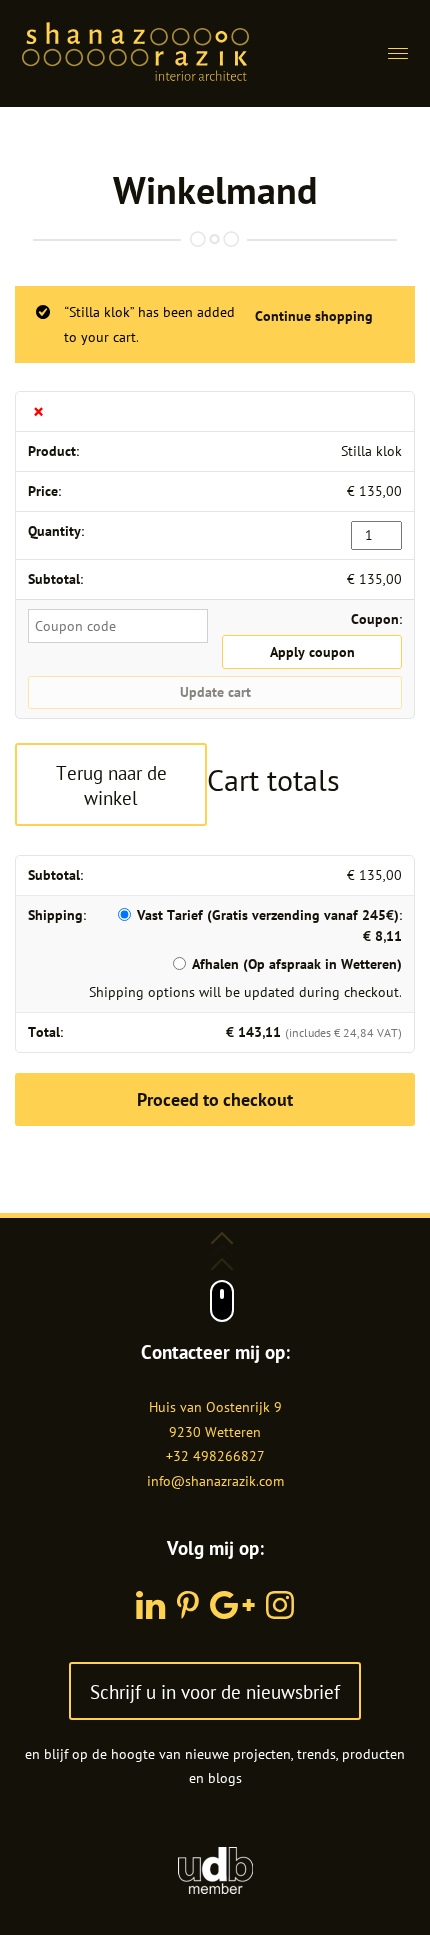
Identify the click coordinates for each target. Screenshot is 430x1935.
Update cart (215, 692)
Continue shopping (314, 316)
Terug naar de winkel (111, 785)
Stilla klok (371, 451)
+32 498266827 (215, 1456)
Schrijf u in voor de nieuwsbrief (215, 1691)
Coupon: (376, 619)
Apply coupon (312, 652)
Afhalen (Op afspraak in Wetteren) (297, 964)
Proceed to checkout (215, 1099)
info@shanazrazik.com (215, 1481)
